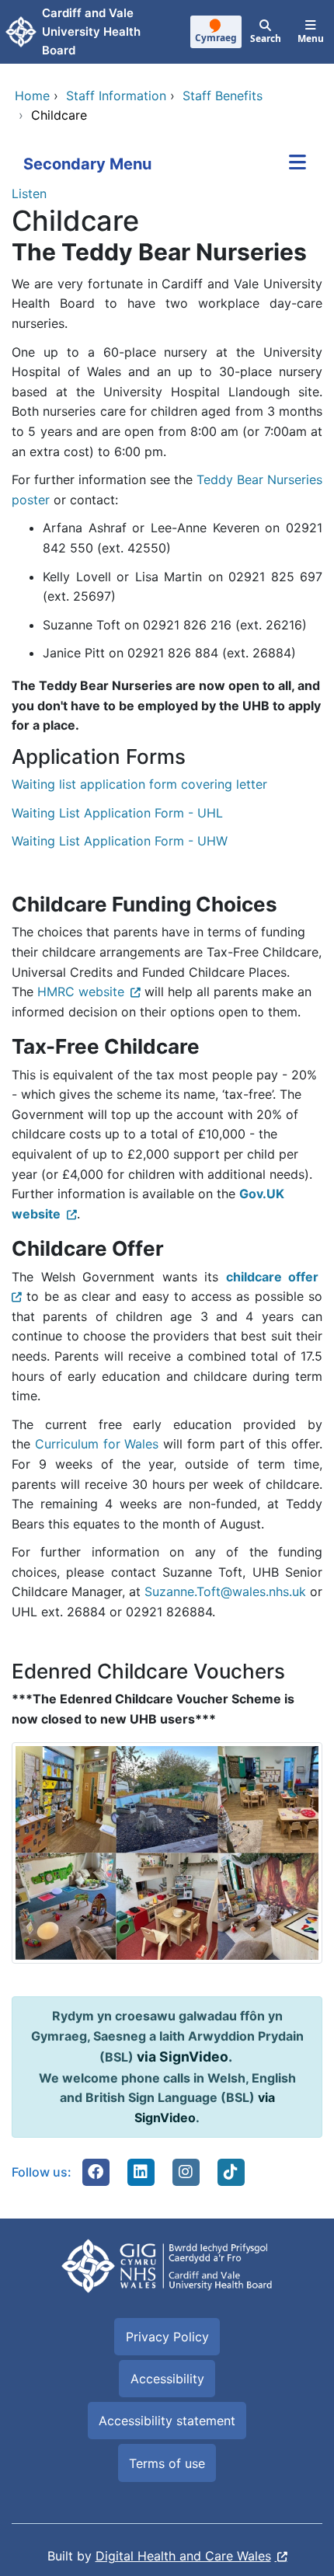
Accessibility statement (167, 2421)
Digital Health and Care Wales (183, 2556)
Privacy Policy (167, 2337)
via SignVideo (183, 2057)
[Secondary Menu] (297, 164)
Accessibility (167, 2379)
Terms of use (167, 2463)
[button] (96, 2172)
